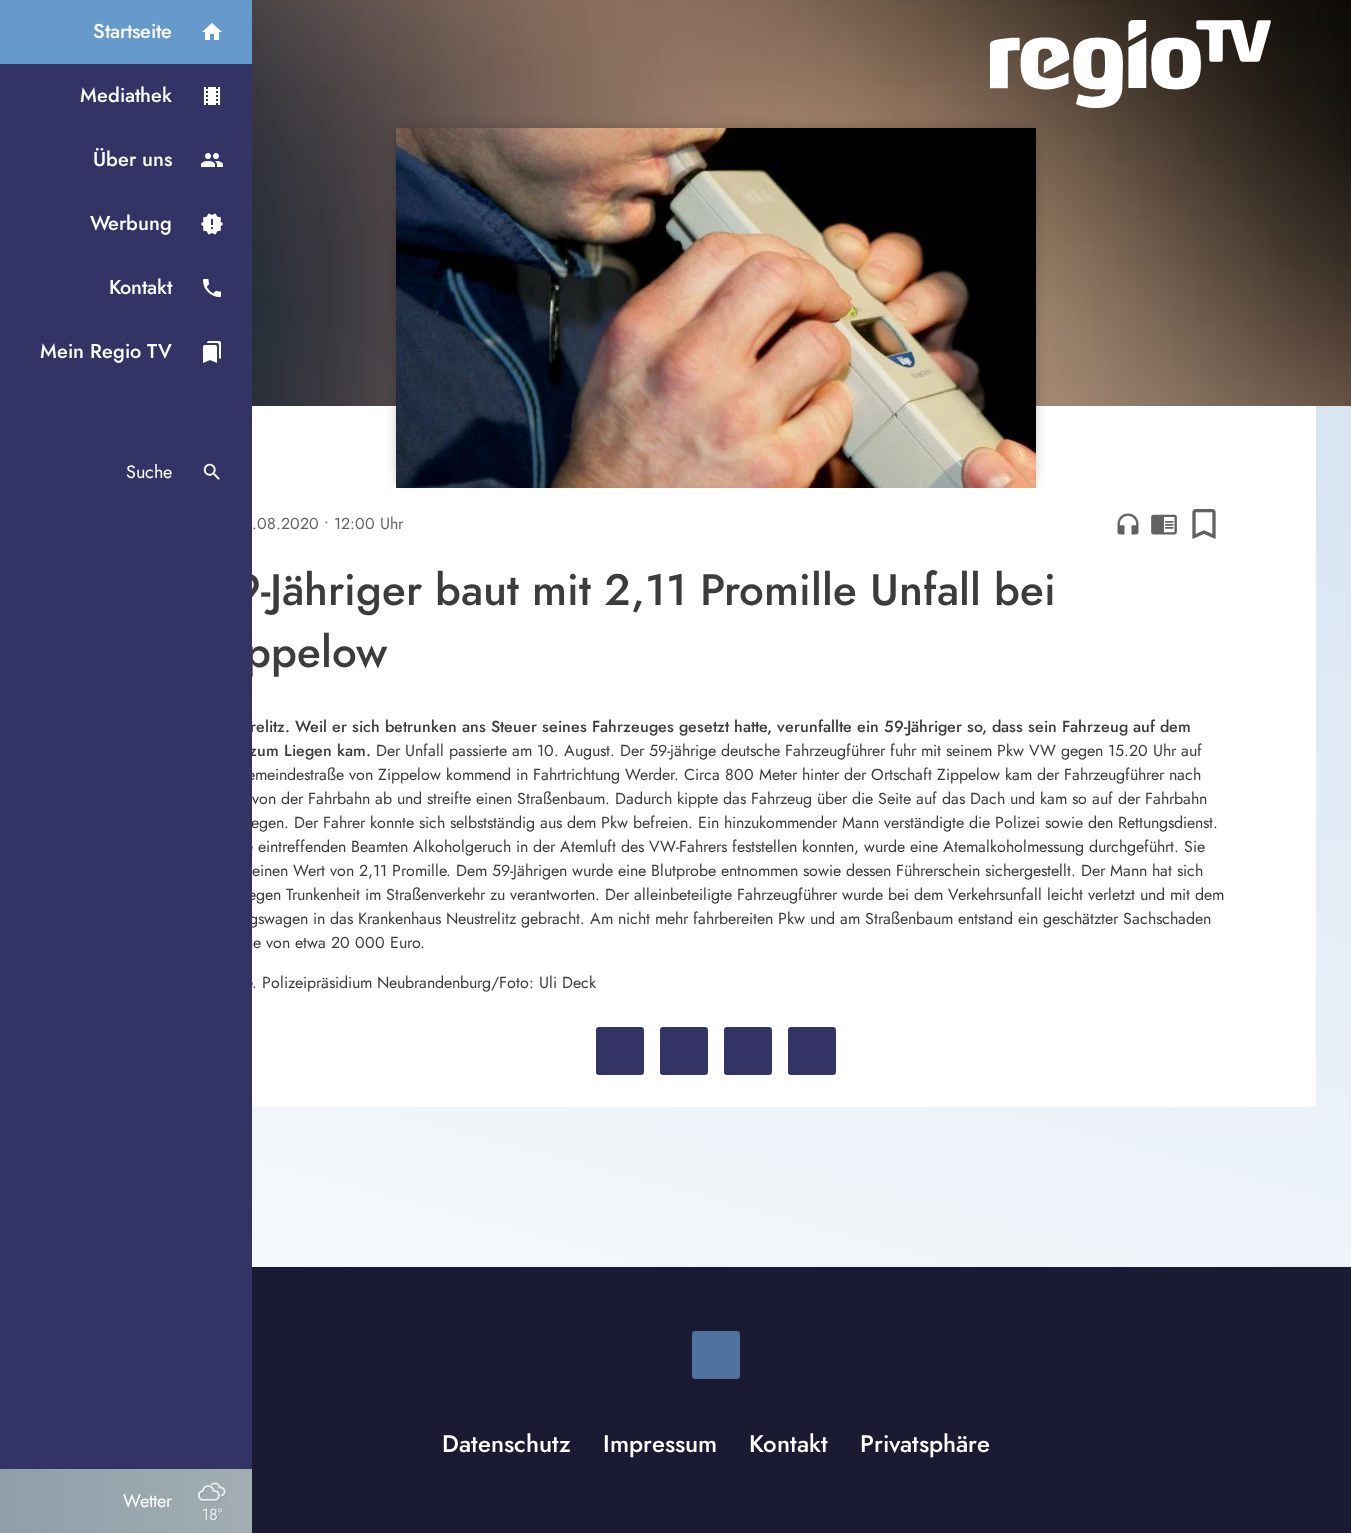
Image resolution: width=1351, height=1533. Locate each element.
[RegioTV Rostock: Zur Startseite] (1130, 64)
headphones (1128, 524)
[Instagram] (716, 1355)
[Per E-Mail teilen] (812, 1051)
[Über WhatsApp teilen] (748, 1051)
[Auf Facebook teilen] (620, 1051)
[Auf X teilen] (684, 1051)
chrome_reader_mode (1164, 524)
